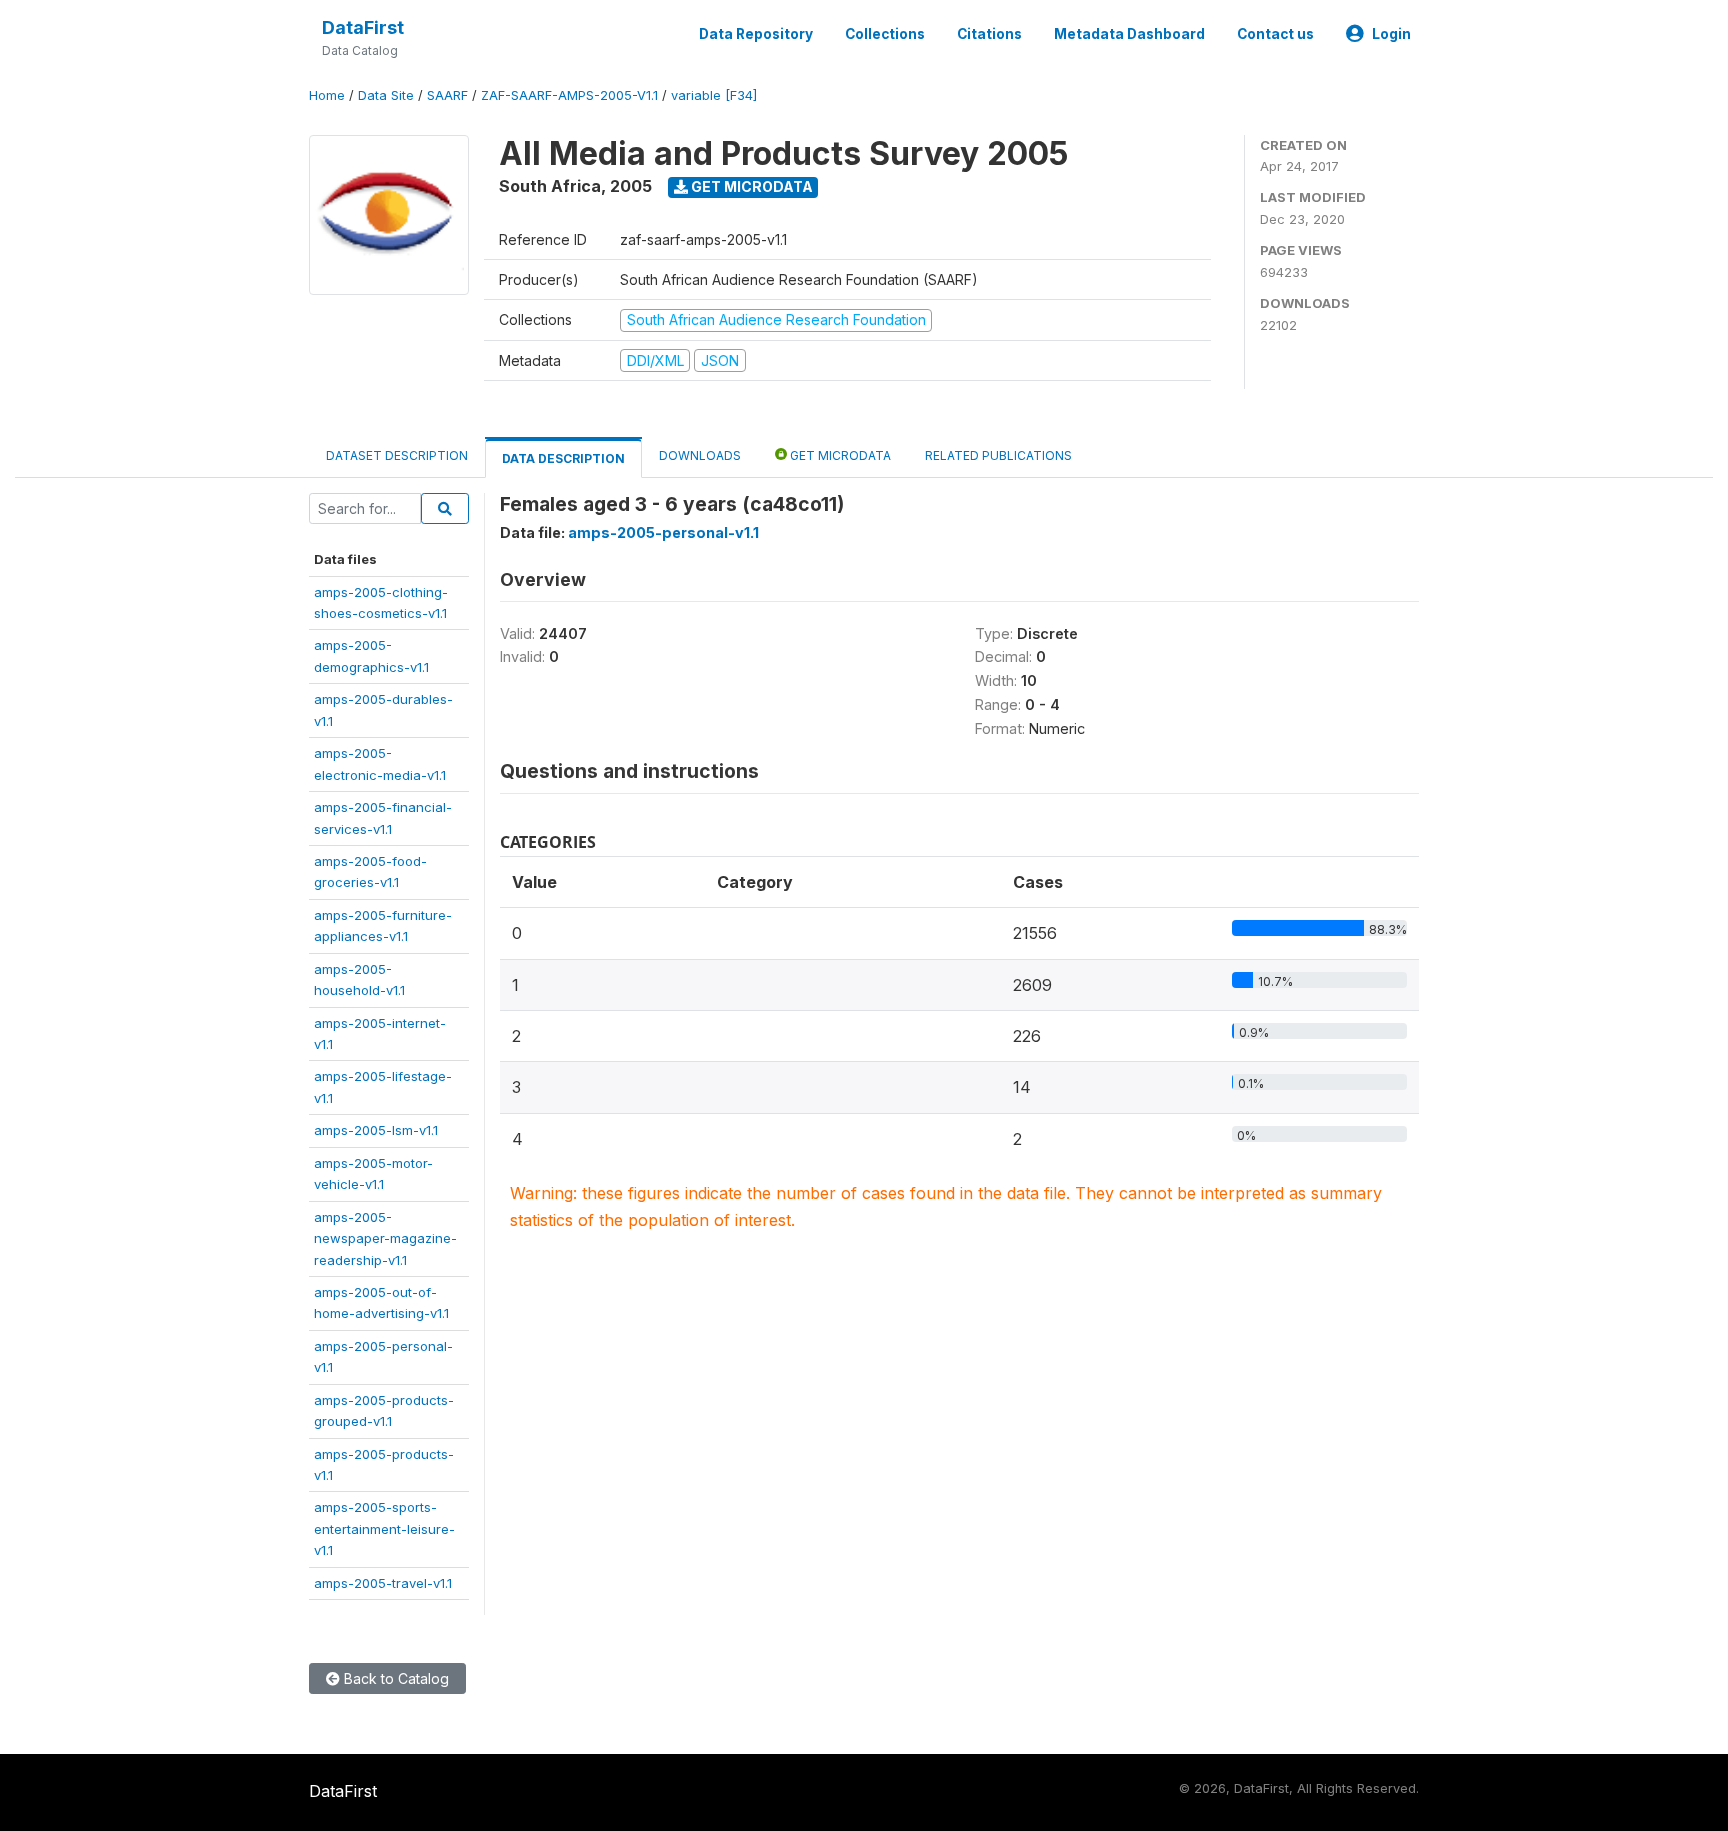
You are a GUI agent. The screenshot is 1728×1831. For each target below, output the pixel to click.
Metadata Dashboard (1129, 34)
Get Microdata (750, 186)
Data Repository (756, 34)
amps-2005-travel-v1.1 (383, 1583)
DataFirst (363, 27)
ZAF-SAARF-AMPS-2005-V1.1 (569, 95)
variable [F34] (714, 95)
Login (1391, 34)
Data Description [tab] (563, 458)
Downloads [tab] (700, 455)
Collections (885, 34)
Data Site (386, 95)
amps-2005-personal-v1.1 (663, 532)
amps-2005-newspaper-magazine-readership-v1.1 (385, 1238)
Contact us (1275, 34)
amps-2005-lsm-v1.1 (376, 1130)
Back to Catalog (394, 1678)
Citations (989, 34)
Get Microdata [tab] (839, 455)
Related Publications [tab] (998, 455)
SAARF (447, 95)
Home (327, 95)
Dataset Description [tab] (397, 455)
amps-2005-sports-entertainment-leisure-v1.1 (384, 1528)
